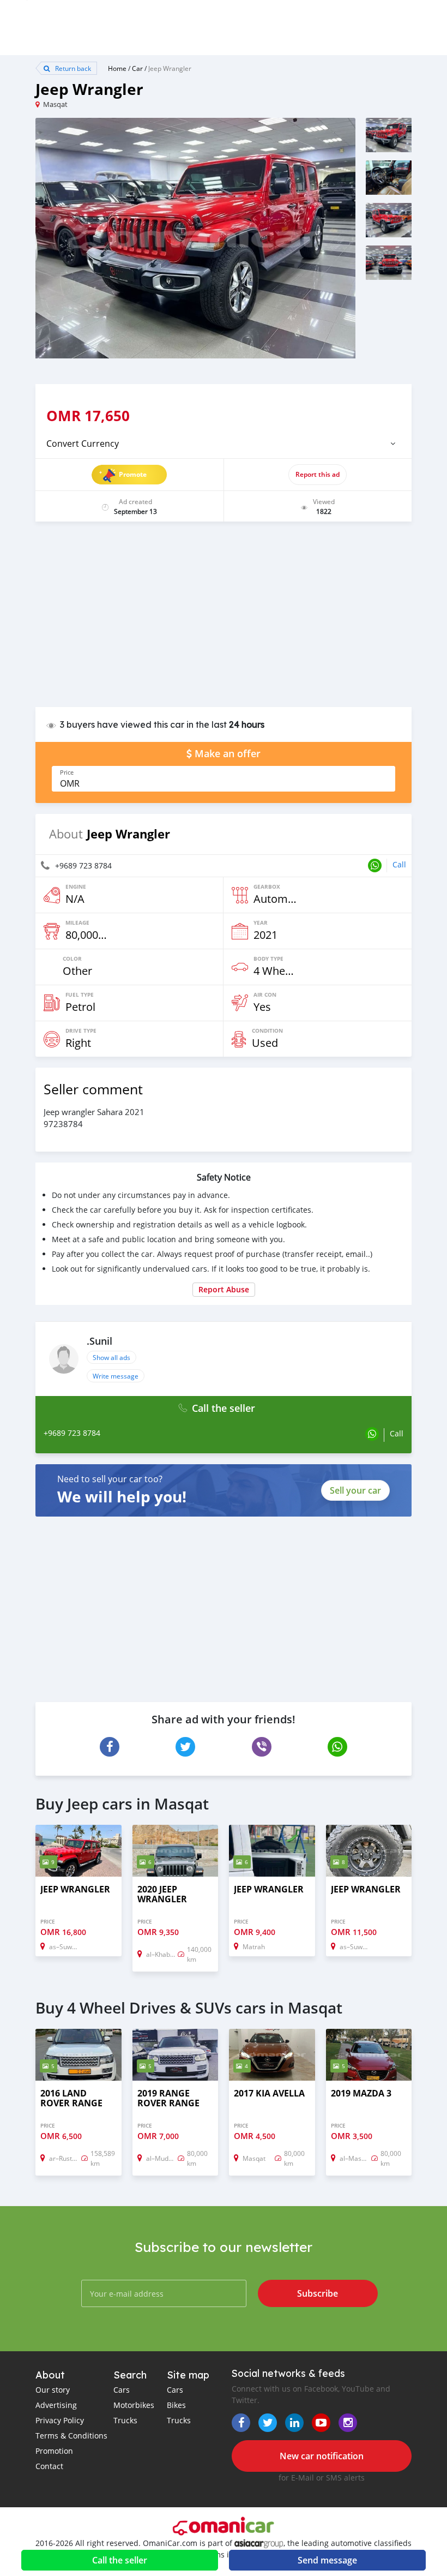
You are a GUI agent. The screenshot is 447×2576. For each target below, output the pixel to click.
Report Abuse (224, 1289)
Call (399, 864)
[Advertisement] (224, 620)
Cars (122, 2390)
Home (117, 68)
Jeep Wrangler (170, 68)
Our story (53, 2390)
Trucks (125, 2420)
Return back (72, 68)
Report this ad (318, 474)
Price (67, 772)
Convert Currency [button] (83, 444)
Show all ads (111, 1357)
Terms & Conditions (71, 2436)
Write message (116, 1376)
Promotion (54, 2451)
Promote (133, 474)
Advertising (56, 2405)
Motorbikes (134, 2405)
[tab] (224, 444)
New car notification (322, 2456)
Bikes (176, 2405)
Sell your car (355, 1490)
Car (137, 68)
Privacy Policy (60, 2420)
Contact (49, 2466)
